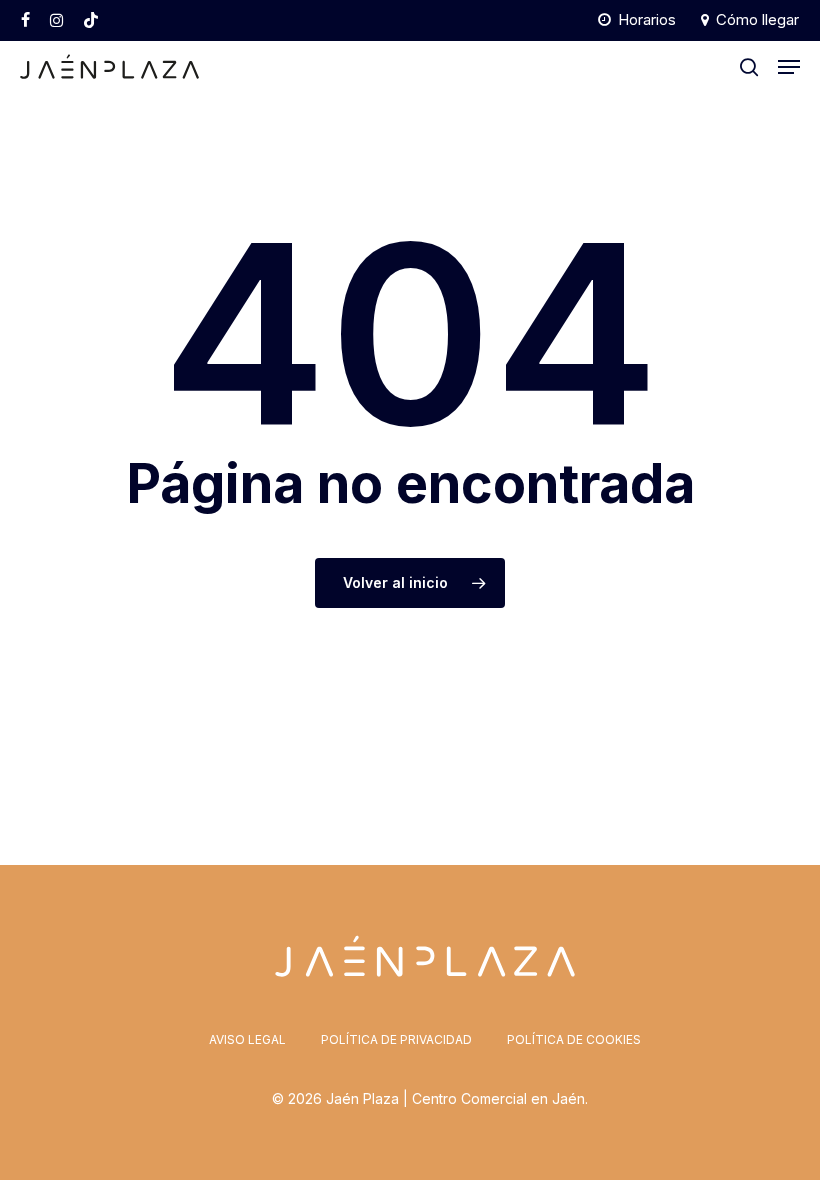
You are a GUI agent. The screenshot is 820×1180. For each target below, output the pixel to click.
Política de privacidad (396, 1039)
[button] (789, 67)
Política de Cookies (574, 1039)
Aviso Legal (247, 1039)
